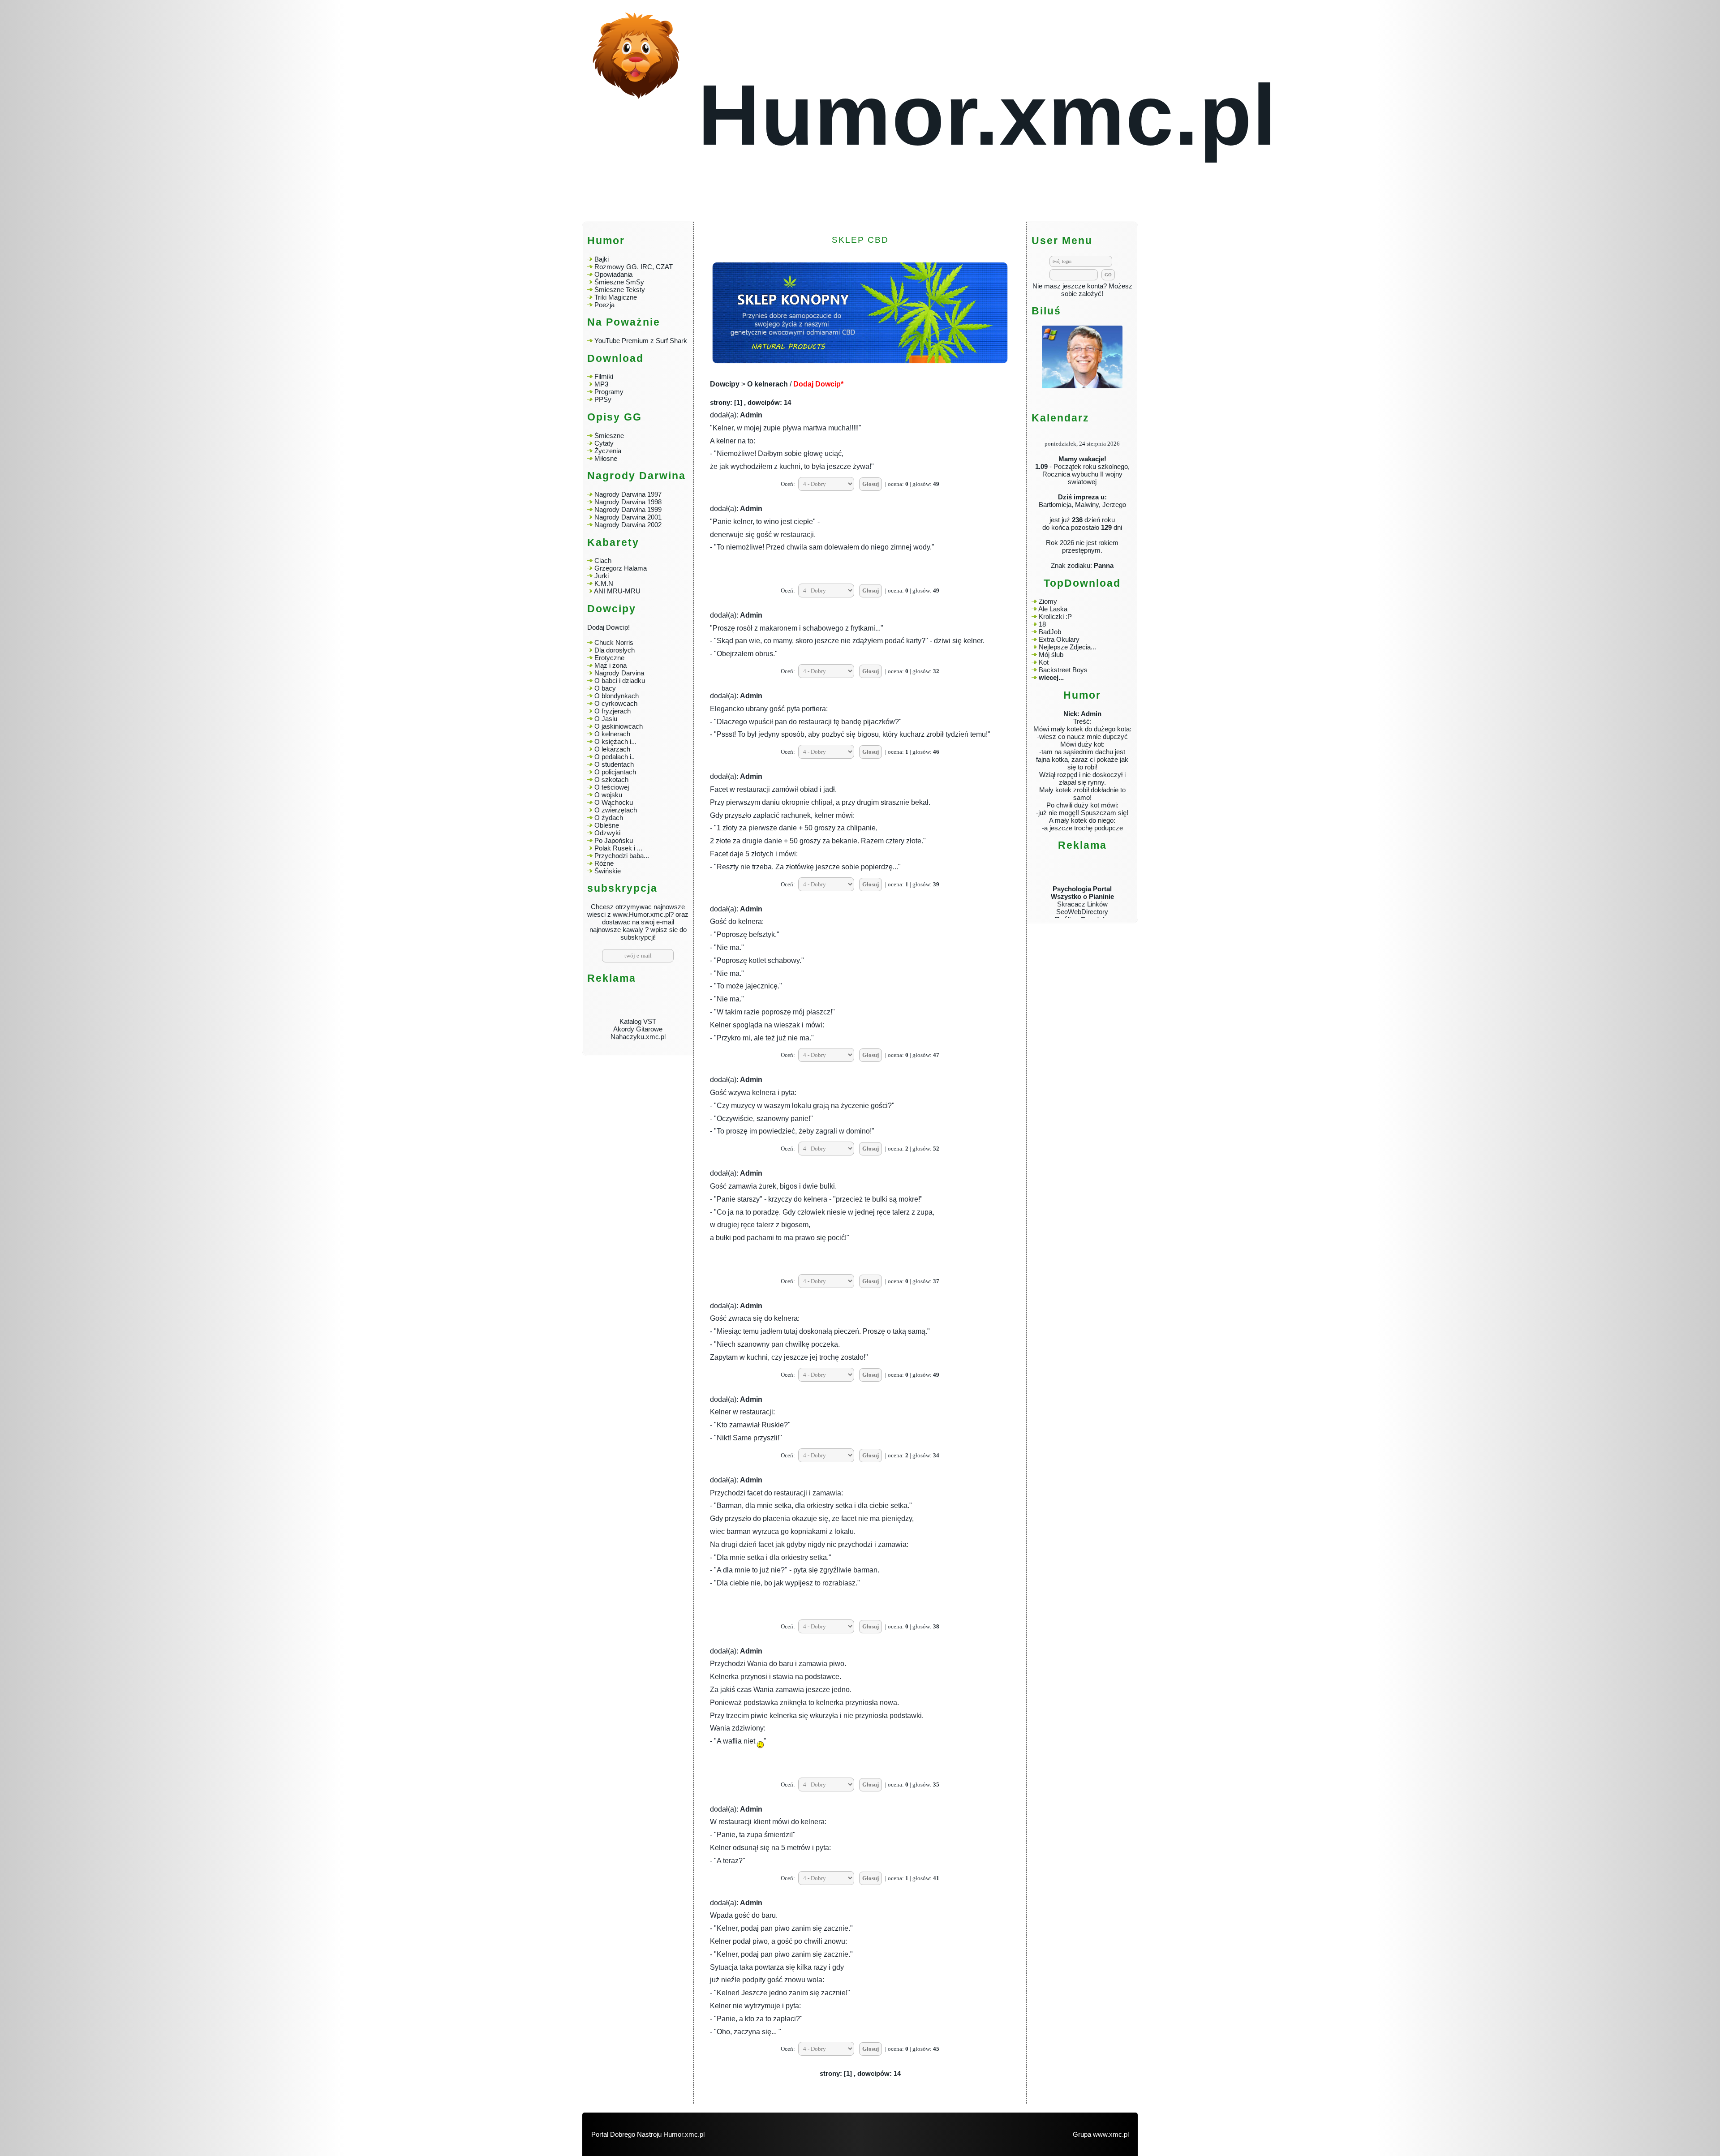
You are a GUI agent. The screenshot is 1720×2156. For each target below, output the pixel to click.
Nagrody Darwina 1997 (628, 494)
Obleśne (607, 825)
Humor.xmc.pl (987, 115)
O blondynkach (617, 696)
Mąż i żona (611, 665)
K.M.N (604, 583)
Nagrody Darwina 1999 (628, 509)
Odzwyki (607, 833)
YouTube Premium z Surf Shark (641, 341)
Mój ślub (1051, 655)
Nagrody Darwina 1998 (628, 502)
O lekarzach (612, 749)
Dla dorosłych (615, 650)
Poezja (604, 305)
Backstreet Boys (1063, 670)
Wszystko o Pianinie (1082, 865)
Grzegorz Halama (621, 568)
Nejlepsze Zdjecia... (1067, 647)
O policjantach (615, 772)
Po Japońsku (614, 840)
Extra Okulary (1059, 639)
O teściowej (612, 787)
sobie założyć (1081, 294)
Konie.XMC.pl (1082, 918)
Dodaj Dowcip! (608, 627)
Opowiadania (613, 274)
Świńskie (608, 871)
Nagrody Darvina (619, 673)
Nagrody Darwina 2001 (628, 517)
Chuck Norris (614, 642)
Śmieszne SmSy (619, 282)
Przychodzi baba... (622, 856)
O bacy (605, 688)
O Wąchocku (614, 802)
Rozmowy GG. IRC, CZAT (634, 267)
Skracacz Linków (1082, 872)
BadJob (1050, 632)
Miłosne (606, 458)
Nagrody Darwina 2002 (628, 525)
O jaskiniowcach (619, 726)
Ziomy (1048, 601)
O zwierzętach (616, 810)
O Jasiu (606, 719)
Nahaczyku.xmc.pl (638, 1005)
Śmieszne (609, 436)
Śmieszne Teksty (620, 290)
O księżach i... (615, 741)
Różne (604, 863)
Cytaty (604, 443)
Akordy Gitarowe (638, 997)
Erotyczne (608, 658)
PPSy (603, 399)
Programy (609, 392)
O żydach (609, 818)
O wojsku (608, 795)
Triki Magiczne (616, 297)
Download (615, 359)
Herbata (1082, 903)
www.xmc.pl (1111, 2134)
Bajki (602, 259)
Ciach (603, 560)
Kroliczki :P (1055, 616)
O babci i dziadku (620, 681)
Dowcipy (725, 384)
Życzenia (608, 451)
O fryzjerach (613, 711)
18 (1042, 624)
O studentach (614, 764)
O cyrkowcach (616, 703)
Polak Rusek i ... (618, 848)
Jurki (602, 576)
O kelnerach (612, 734)
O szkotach (611, 780)
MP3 (601, 384)
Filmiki (604, 376)
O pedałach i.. (615, 757)
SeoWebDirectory (1082, 880)
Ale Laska (1053, 609)
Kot (1044, 662)
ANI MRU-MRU (617, 591)
